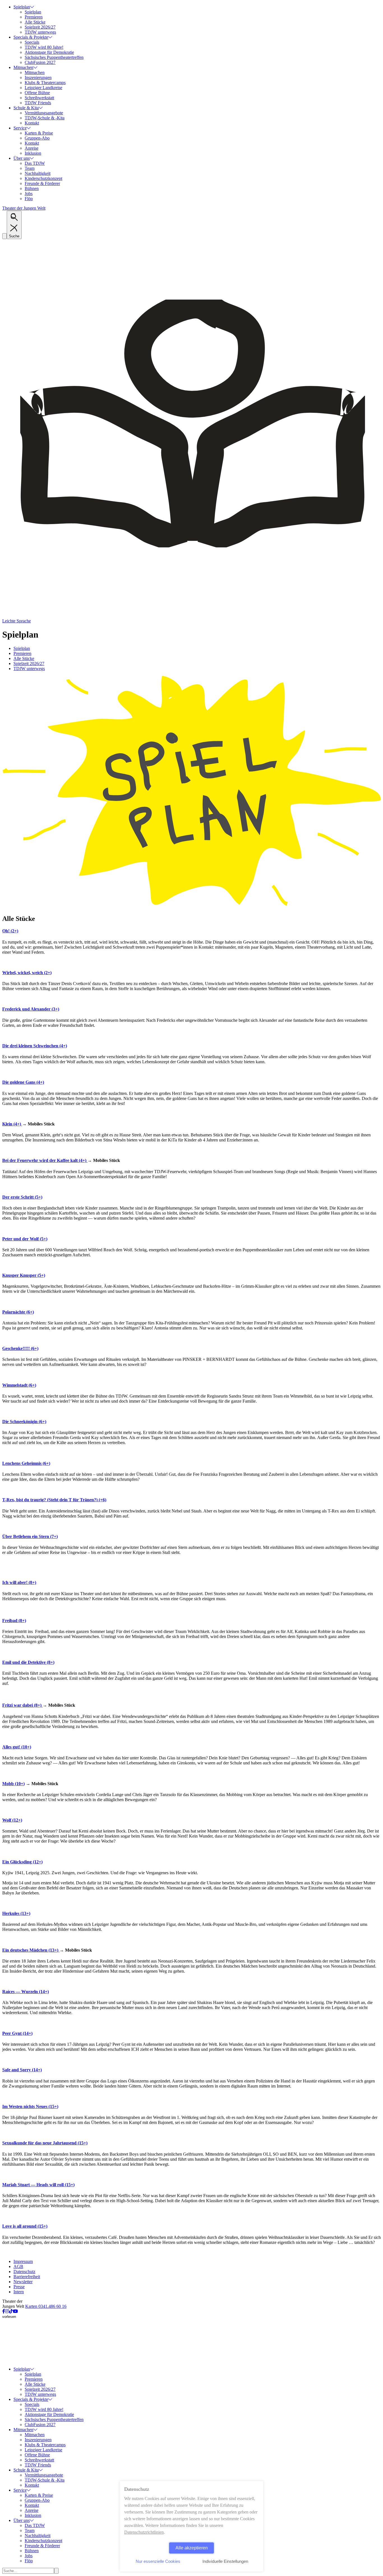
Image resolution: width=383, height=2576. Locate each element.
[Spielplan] (191, 907)
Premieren (34, 17)
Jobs (29, 194)
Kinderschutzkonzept (43, 178)
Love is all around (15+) (25, 2226)
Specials (32, 42)
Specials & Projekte (31, 37)
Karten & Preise (39, 133)
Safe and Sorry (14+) (22, 2070)
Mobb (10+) (13, 1784)
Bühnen (32, 188)
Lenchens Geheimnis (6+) (26, 1463)
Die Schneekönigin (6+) (24, 1422)
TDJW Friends (38, 103)
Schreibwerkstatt (39, 98)
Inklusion (33, 153)
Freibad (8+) (14, 1621)
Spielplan (22, 7)
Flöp (29, 199)
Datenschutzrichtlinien (144, 2532)
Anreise (32, 148)
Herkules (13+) (16, 1913)
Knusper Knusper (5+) (24, 1275)
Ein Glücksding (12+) (22, 1862)
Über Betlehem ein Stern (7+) (30, 1536)
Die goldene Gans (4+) (23, 1082)
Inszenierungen (38, 77)
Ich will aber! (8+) (19, 1582)
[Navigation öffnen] (4, 236)
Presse (19, 2287)
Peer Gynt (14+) (17, 2033)
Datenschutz (24, 2272)
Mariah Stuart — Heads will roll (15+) (38, 2185)
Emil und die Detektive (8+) (28, 1662)
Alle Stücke (35, 22)
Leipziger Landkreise (43, 88)
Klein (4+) (12, 1124)
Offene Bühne (37, 93)
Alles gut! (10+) (17, 1747)
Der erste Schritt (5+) (22, 1197)
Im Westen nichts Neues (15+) (30, 2106)
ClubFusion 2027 (40, 62)
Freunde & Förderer (42, 183)
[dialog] (191, 2526)
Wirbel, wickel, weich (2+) (27, 973)
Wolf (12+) (12, 1820)
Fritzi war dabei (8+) (22, 1705)
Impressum (23, 2261)
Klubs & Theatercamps (45, 83)
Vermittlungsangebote (44, 113)
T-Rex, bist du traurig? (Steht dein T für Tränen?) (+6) (54, 1500)
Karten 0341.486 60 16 (46, 2306)
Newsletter (23, 2282)
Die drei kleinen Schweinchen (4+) (35, 1046)
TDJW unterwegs (40, 32)
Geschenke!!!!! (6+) (20, 1348)
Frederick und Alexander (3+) (31, 1009)
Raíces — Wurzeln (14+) (26, 1992)
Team (30, 168)
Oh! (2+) (10, 931)
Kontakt (32, 123)
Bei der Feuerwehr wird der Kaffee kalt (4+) (45, 1160)
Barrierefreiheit (27, 2277)
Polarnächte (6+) (18, 1312)
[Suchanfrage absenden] (56, 2571)
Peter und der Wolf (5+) (25, 1239)
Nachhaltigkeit (38, 173)
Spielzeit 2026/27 (40, 27)
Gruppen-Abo (37, 138)
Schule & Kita (26, 108)
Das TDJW (35, 163)
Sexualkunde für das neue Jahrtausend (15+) (45, 2143)
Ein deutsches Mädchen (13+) (31, 1950)
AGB (18, 2266)
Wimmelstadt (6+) (19, 1385)
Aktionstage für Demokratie (49, 52)
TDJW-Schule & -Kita (45, 118)
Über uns (22, 158)
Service (20, 128)
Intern (19, 2292)
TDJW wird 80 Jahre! (44, 47)
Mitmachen (23, 67)
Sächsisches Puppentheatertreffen (54, 57)
